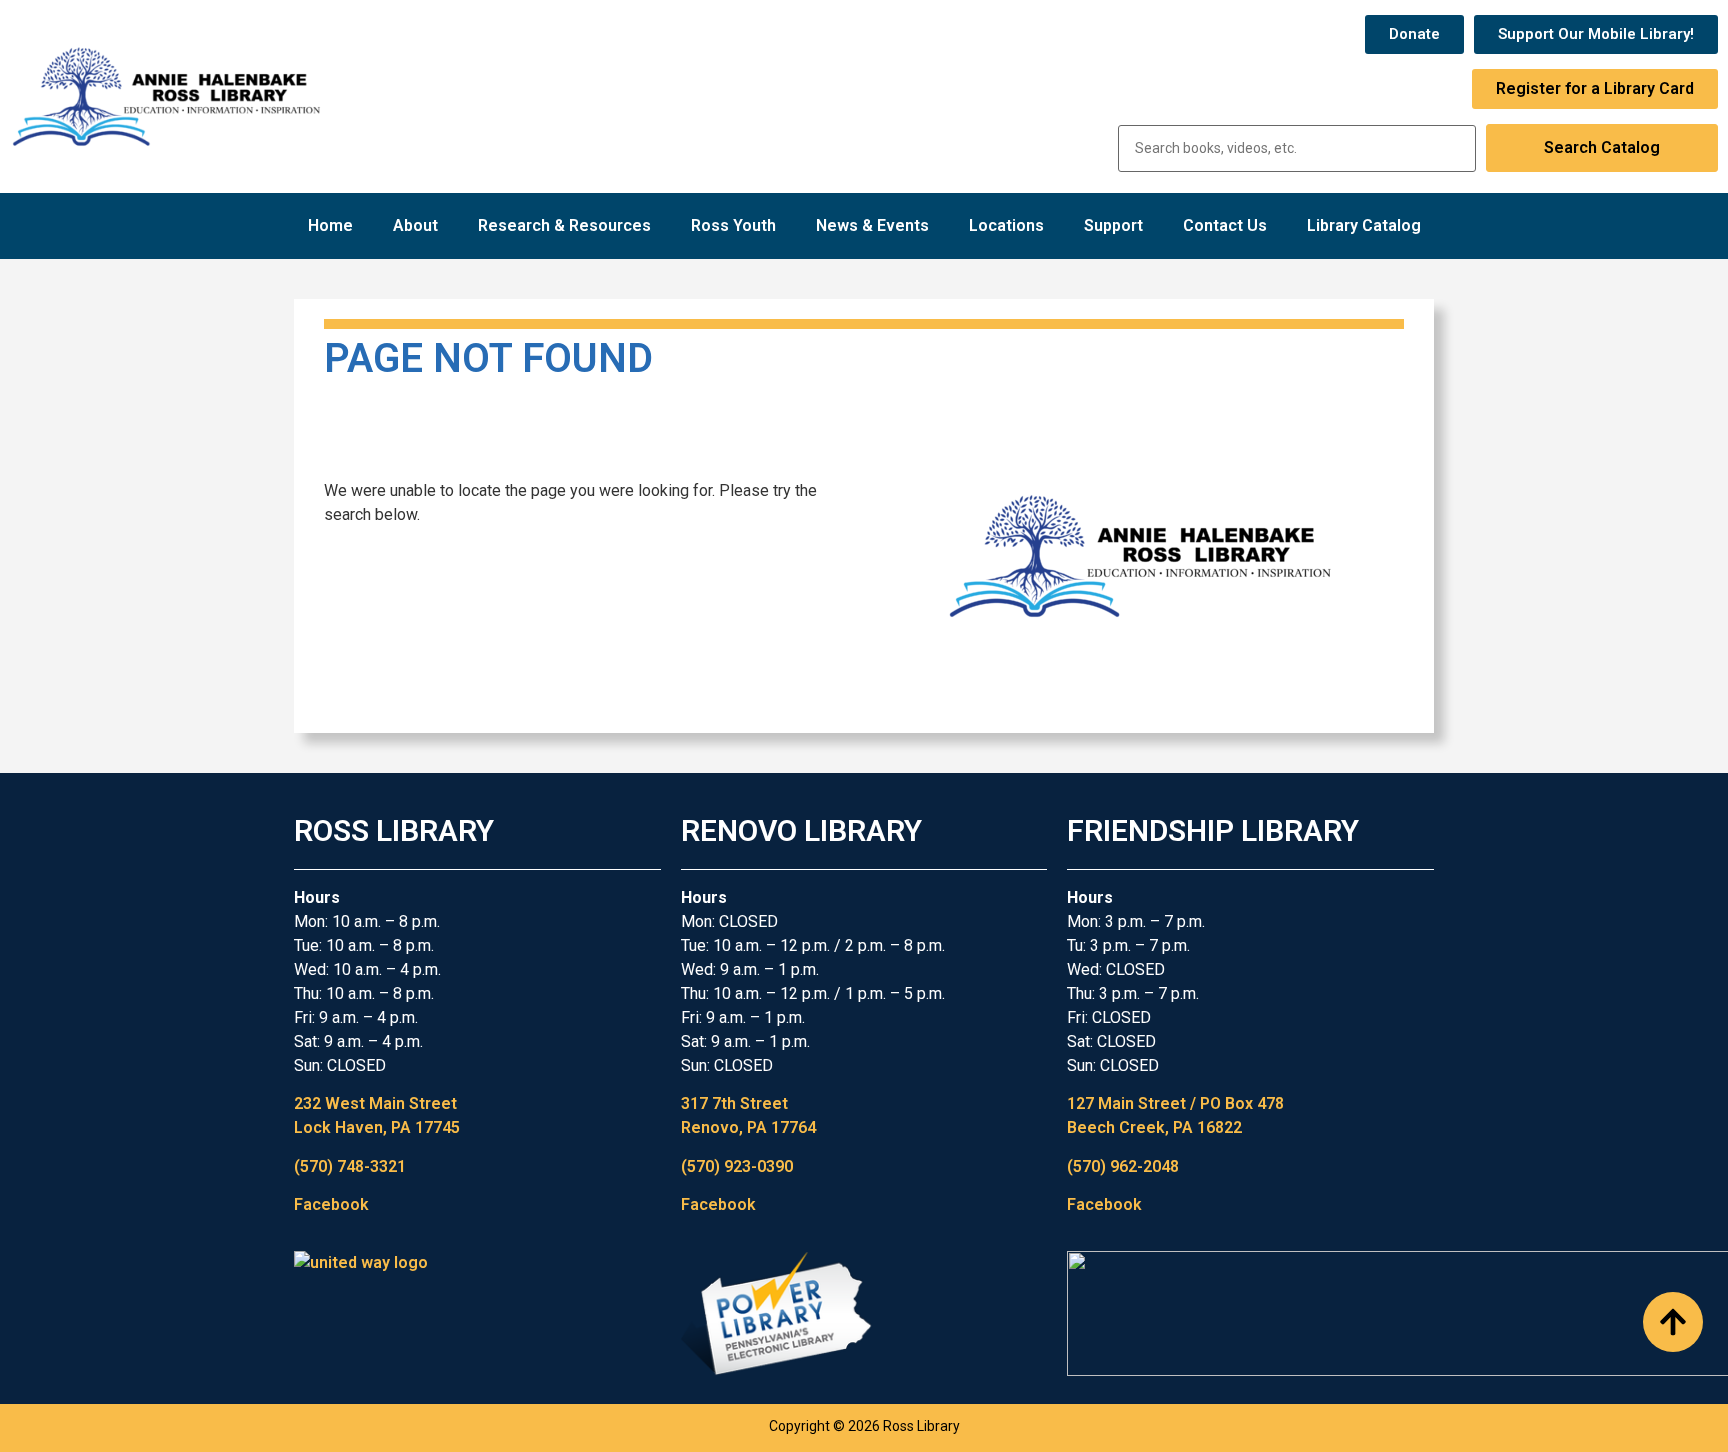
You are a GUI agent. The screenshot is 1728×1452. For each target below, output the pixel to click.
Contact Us (1225, 225)
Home (330, 225)
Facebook (331, 1204)
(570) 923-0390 (737, 1166)
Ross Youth (733, 225)
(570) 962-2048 (1123, 1166)
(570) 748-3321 (350, 1166)
